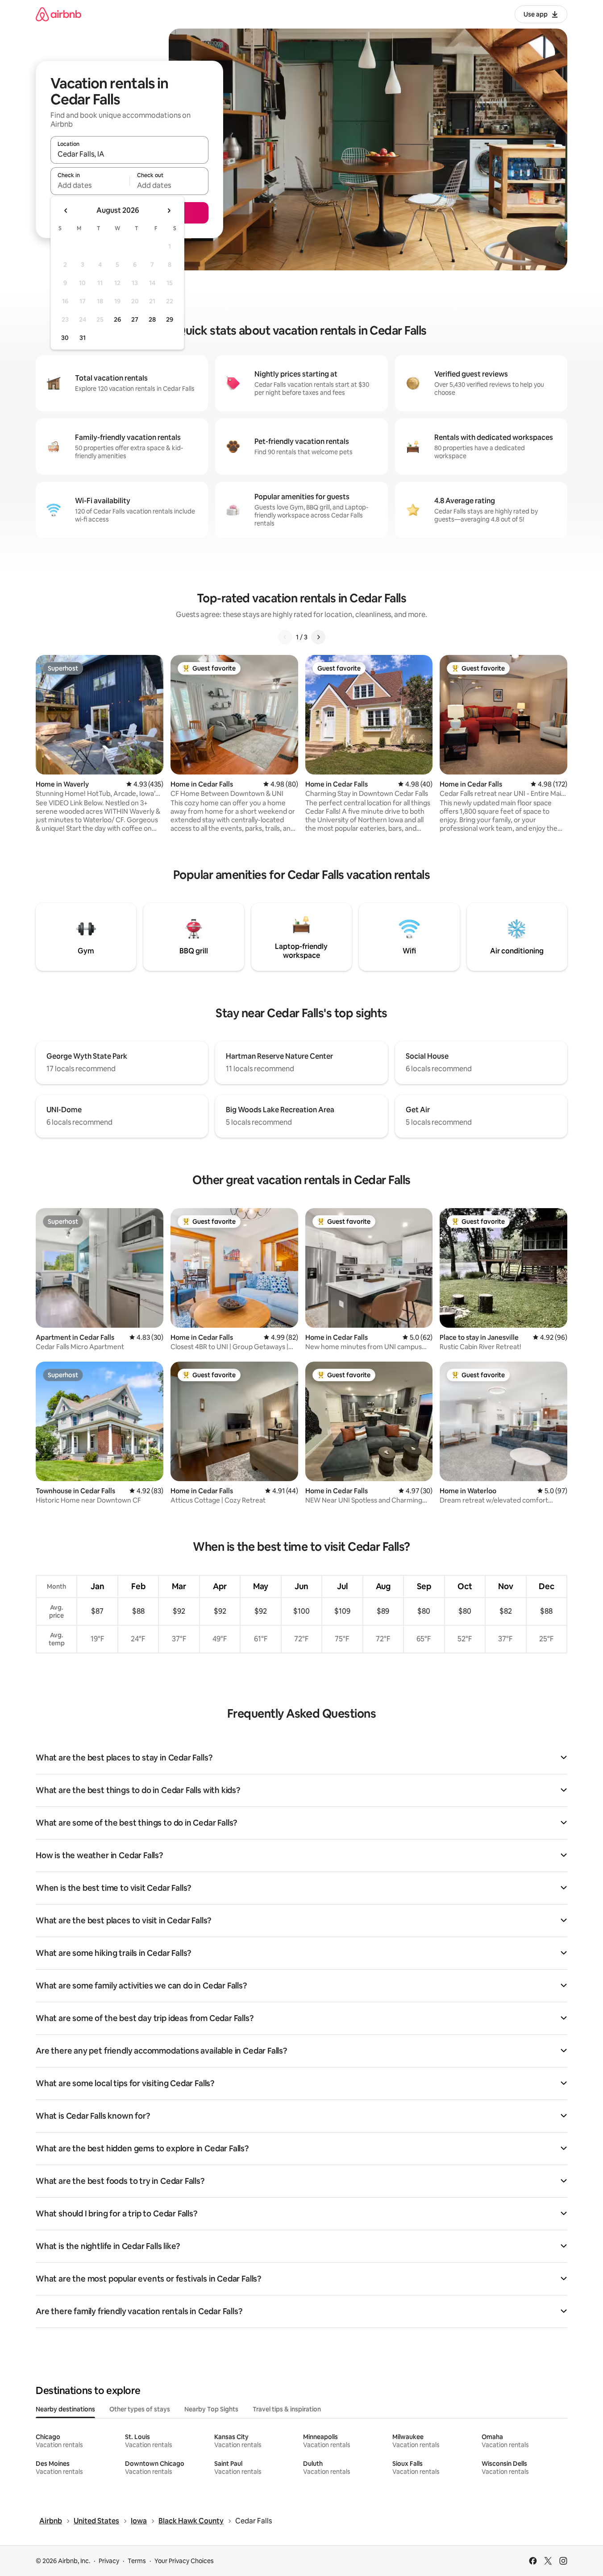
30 (65, 338)
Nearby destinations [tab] (65, 2409)
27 (135, 319)
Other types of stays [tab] (140, 2409)
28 (152, 319)
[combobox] (129, 154)
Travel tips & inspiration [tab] (287, 2409)
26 (117, 319)
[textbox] (90, 185)
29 (170, 319)
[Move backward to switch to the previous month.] (66, 211)
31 (83, 338)
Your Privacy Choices (184, 2561)
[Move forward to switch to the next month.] (169, 211)
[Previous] (285, 637)
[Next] (318, 637)
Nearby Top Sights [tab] (211, 2409)
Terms (137, 2561)
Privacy (109, 2561)
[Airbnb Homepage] (58, 14)
